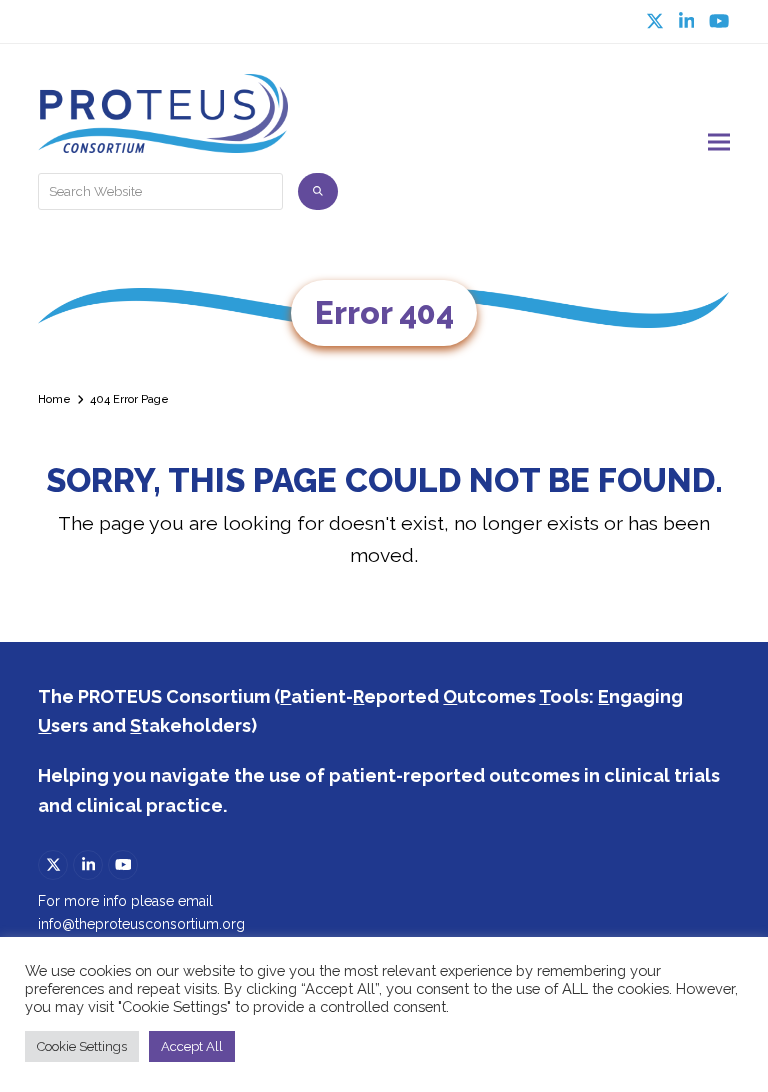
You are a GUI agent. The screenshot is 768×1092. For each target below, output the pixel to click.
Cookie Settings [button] (82, 1046)
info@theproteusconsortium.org (141, 924)
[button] (719, 142)
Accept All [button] (192, 1046)
